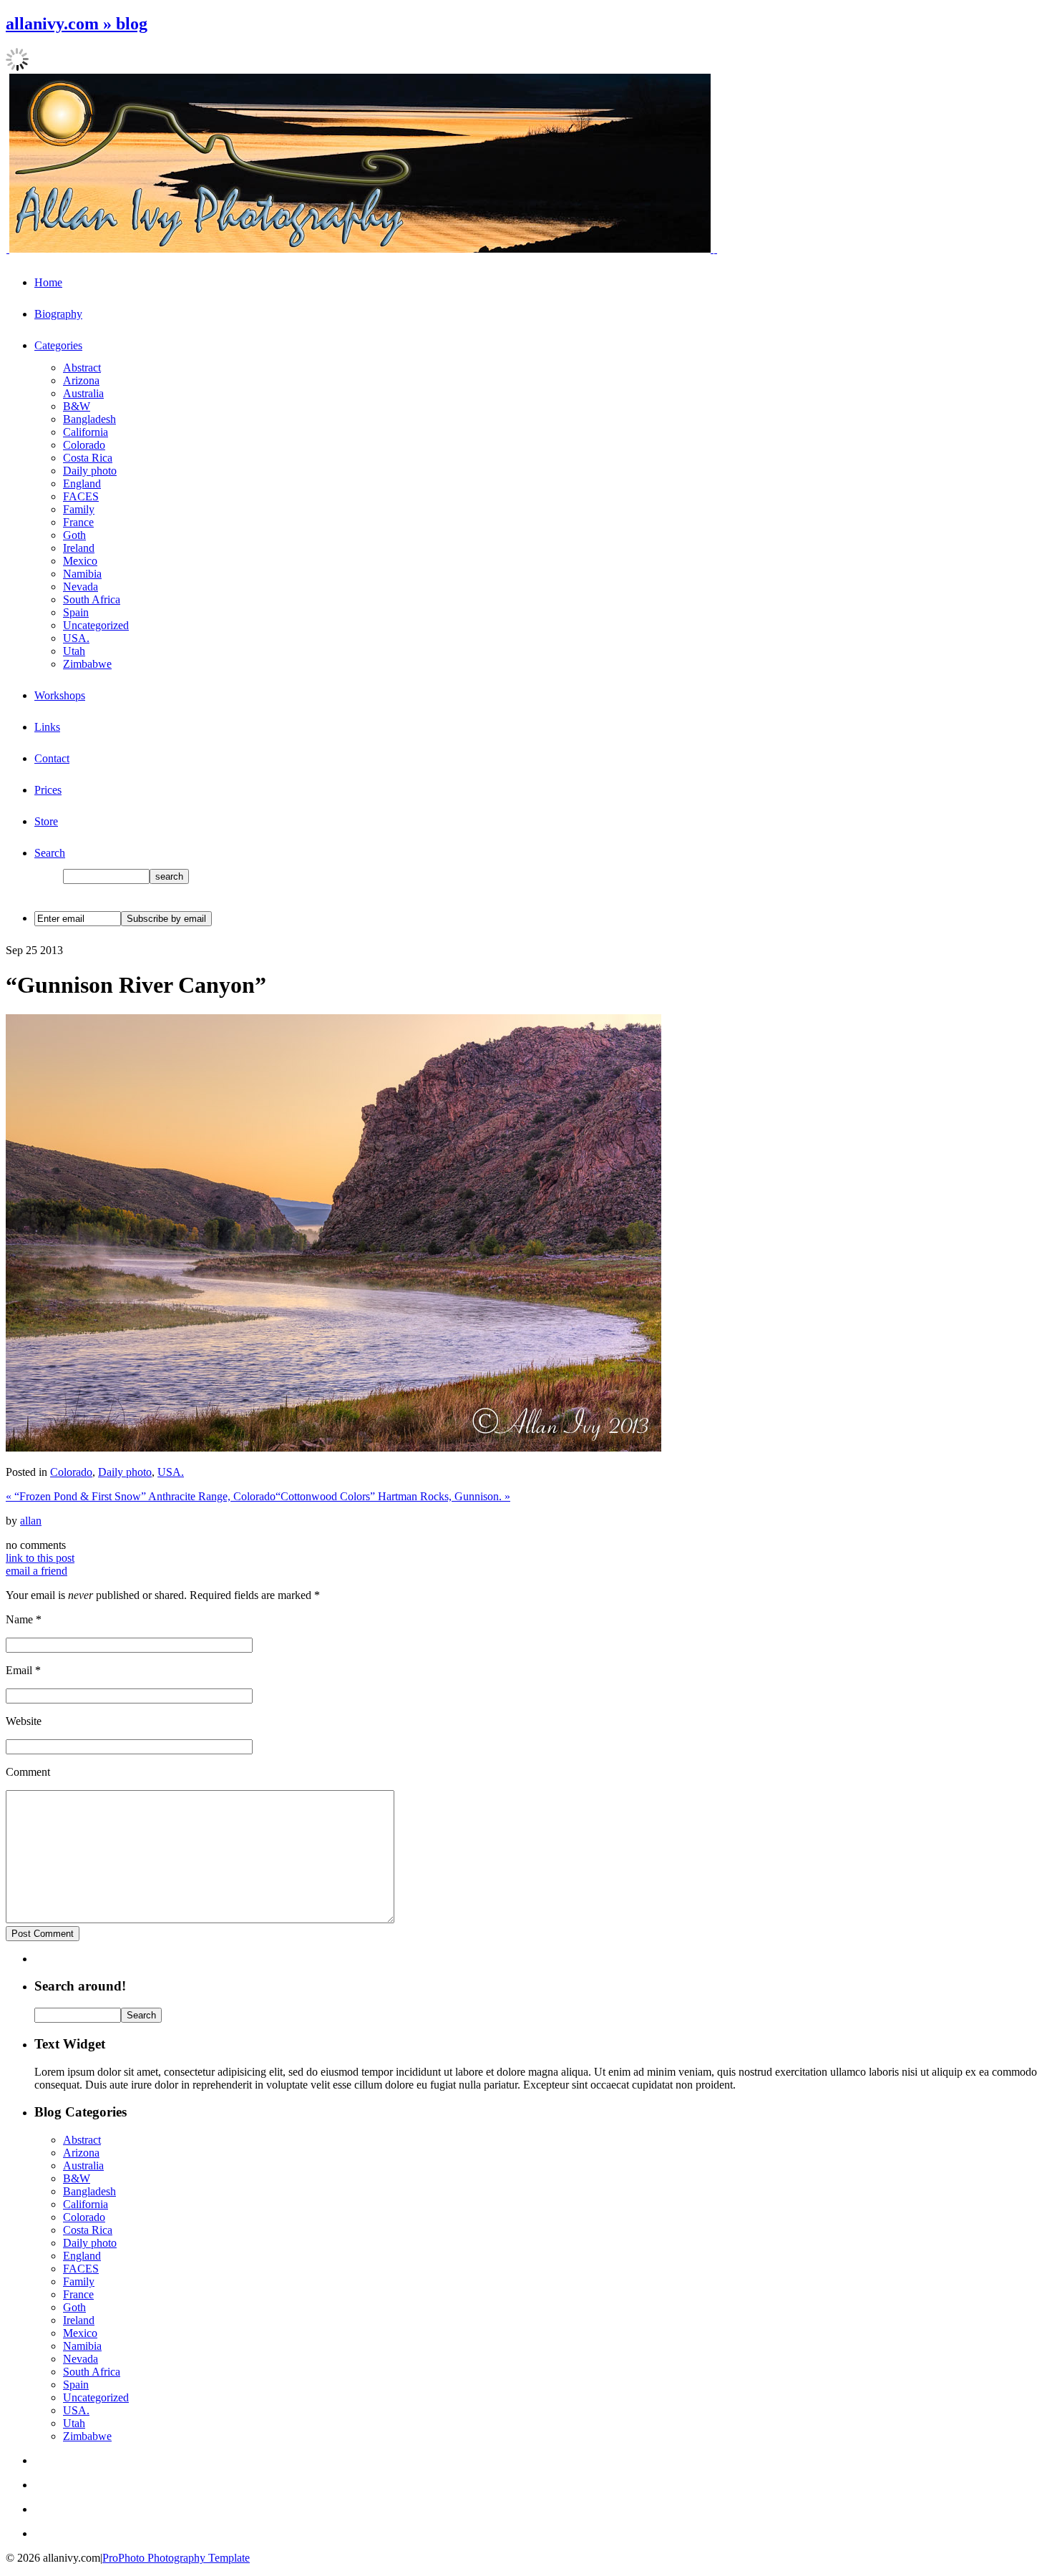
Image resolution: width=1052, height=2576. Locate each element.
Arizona (81, 380)
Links (47, 727)
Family (79, 509)
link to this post (40, 1558)
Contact (52, 758)
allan (31, 1521)
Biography (58, 314)
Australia (83, 393)
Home (48, 282)
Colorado (84, 445)
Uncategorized (96, 625)
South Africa (92, 599)
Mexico (80, 561)
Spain (76, 612)
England (82, 483)
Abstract (82, 368)
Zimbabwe (87, 664)
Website (24, 1721)
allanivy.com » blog (77, 24)
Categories (58, 345)
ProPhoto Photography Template (176, 2558)
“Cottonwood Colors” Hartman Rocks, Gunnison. (393, 1496)
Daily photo (90, 471)
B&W (77, 406)
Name (19, 1619)
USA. (76, 638)
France (78, 522)
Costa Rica (88, 458)
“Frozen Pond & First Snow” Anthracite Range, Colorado (141, 1496)
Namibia (82, 574)
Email (19, 1670)
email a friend (36, 1571)
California (86, 432)
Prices (48, 790)
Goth (74, 535)
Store (46, 821)
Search (50, 853)
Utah (74, 651)
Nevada (81, 587)
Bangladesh (89, 419)
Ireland (79, 548)
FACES (81, 496)
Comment (28, 1772)
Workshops (60, 695)
